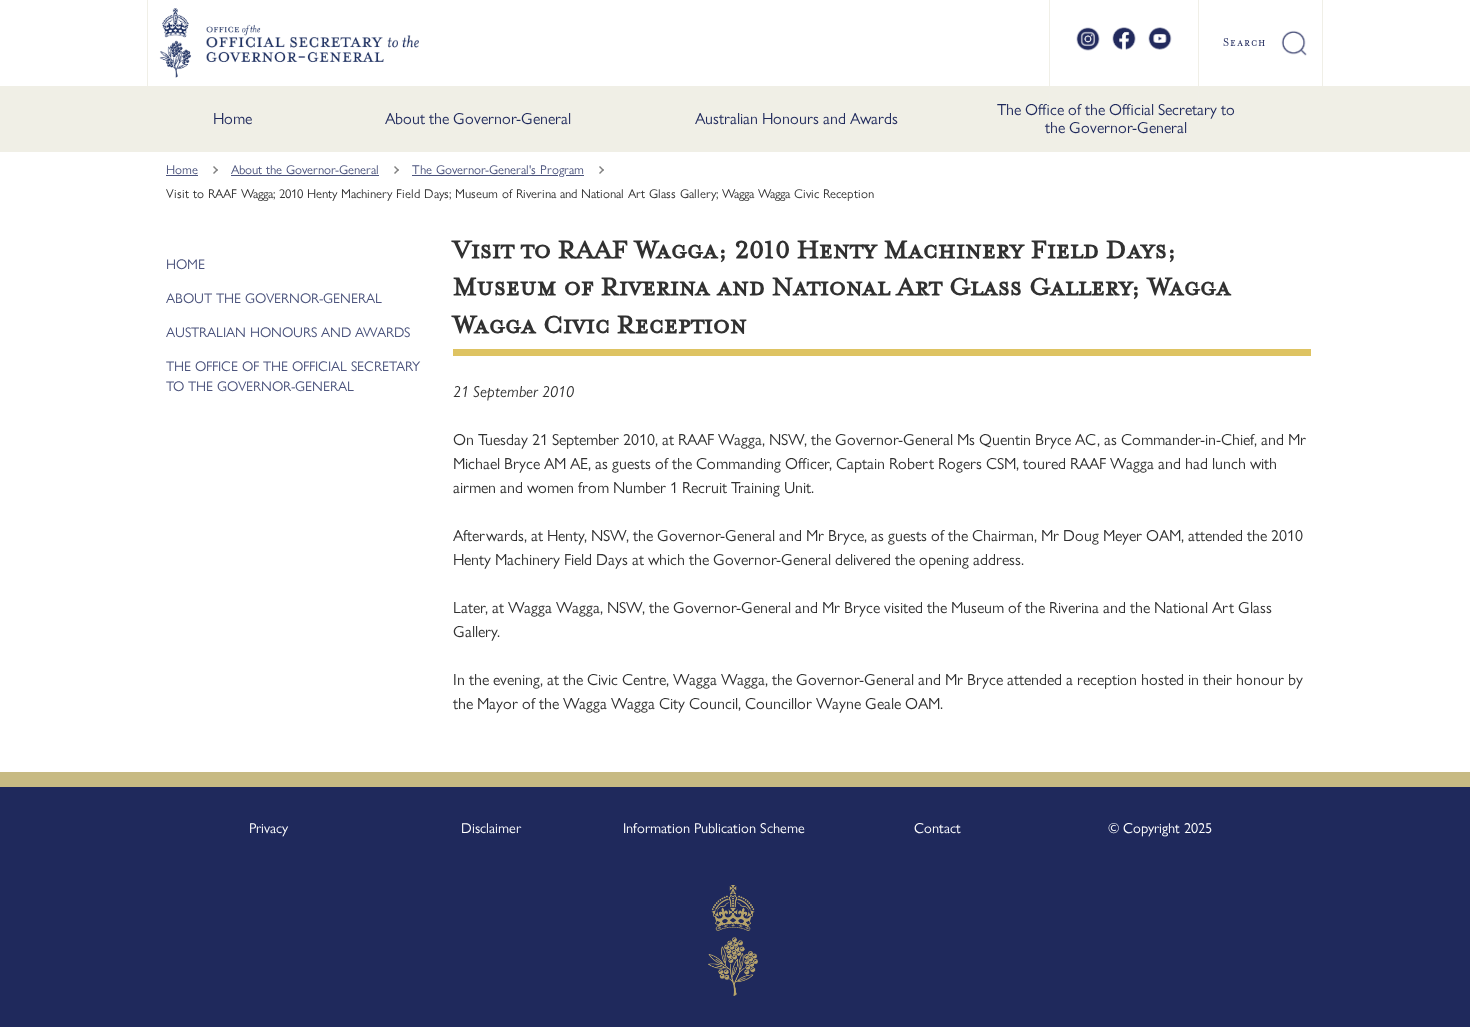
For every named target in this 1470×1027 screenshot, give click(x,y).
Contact (937, 828)
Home (232, 118)
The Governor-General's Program (498, 169)
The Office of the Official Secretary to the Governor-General (1116, 118)
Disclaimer (491, 828)
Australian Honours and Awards (796, 118)
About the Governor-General (478, 118)
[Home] (289, 43)
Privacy (268, 828)
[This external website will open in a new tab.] (1088, 47)
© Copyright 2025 (1160, 828)
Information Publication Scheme (714, 828)
